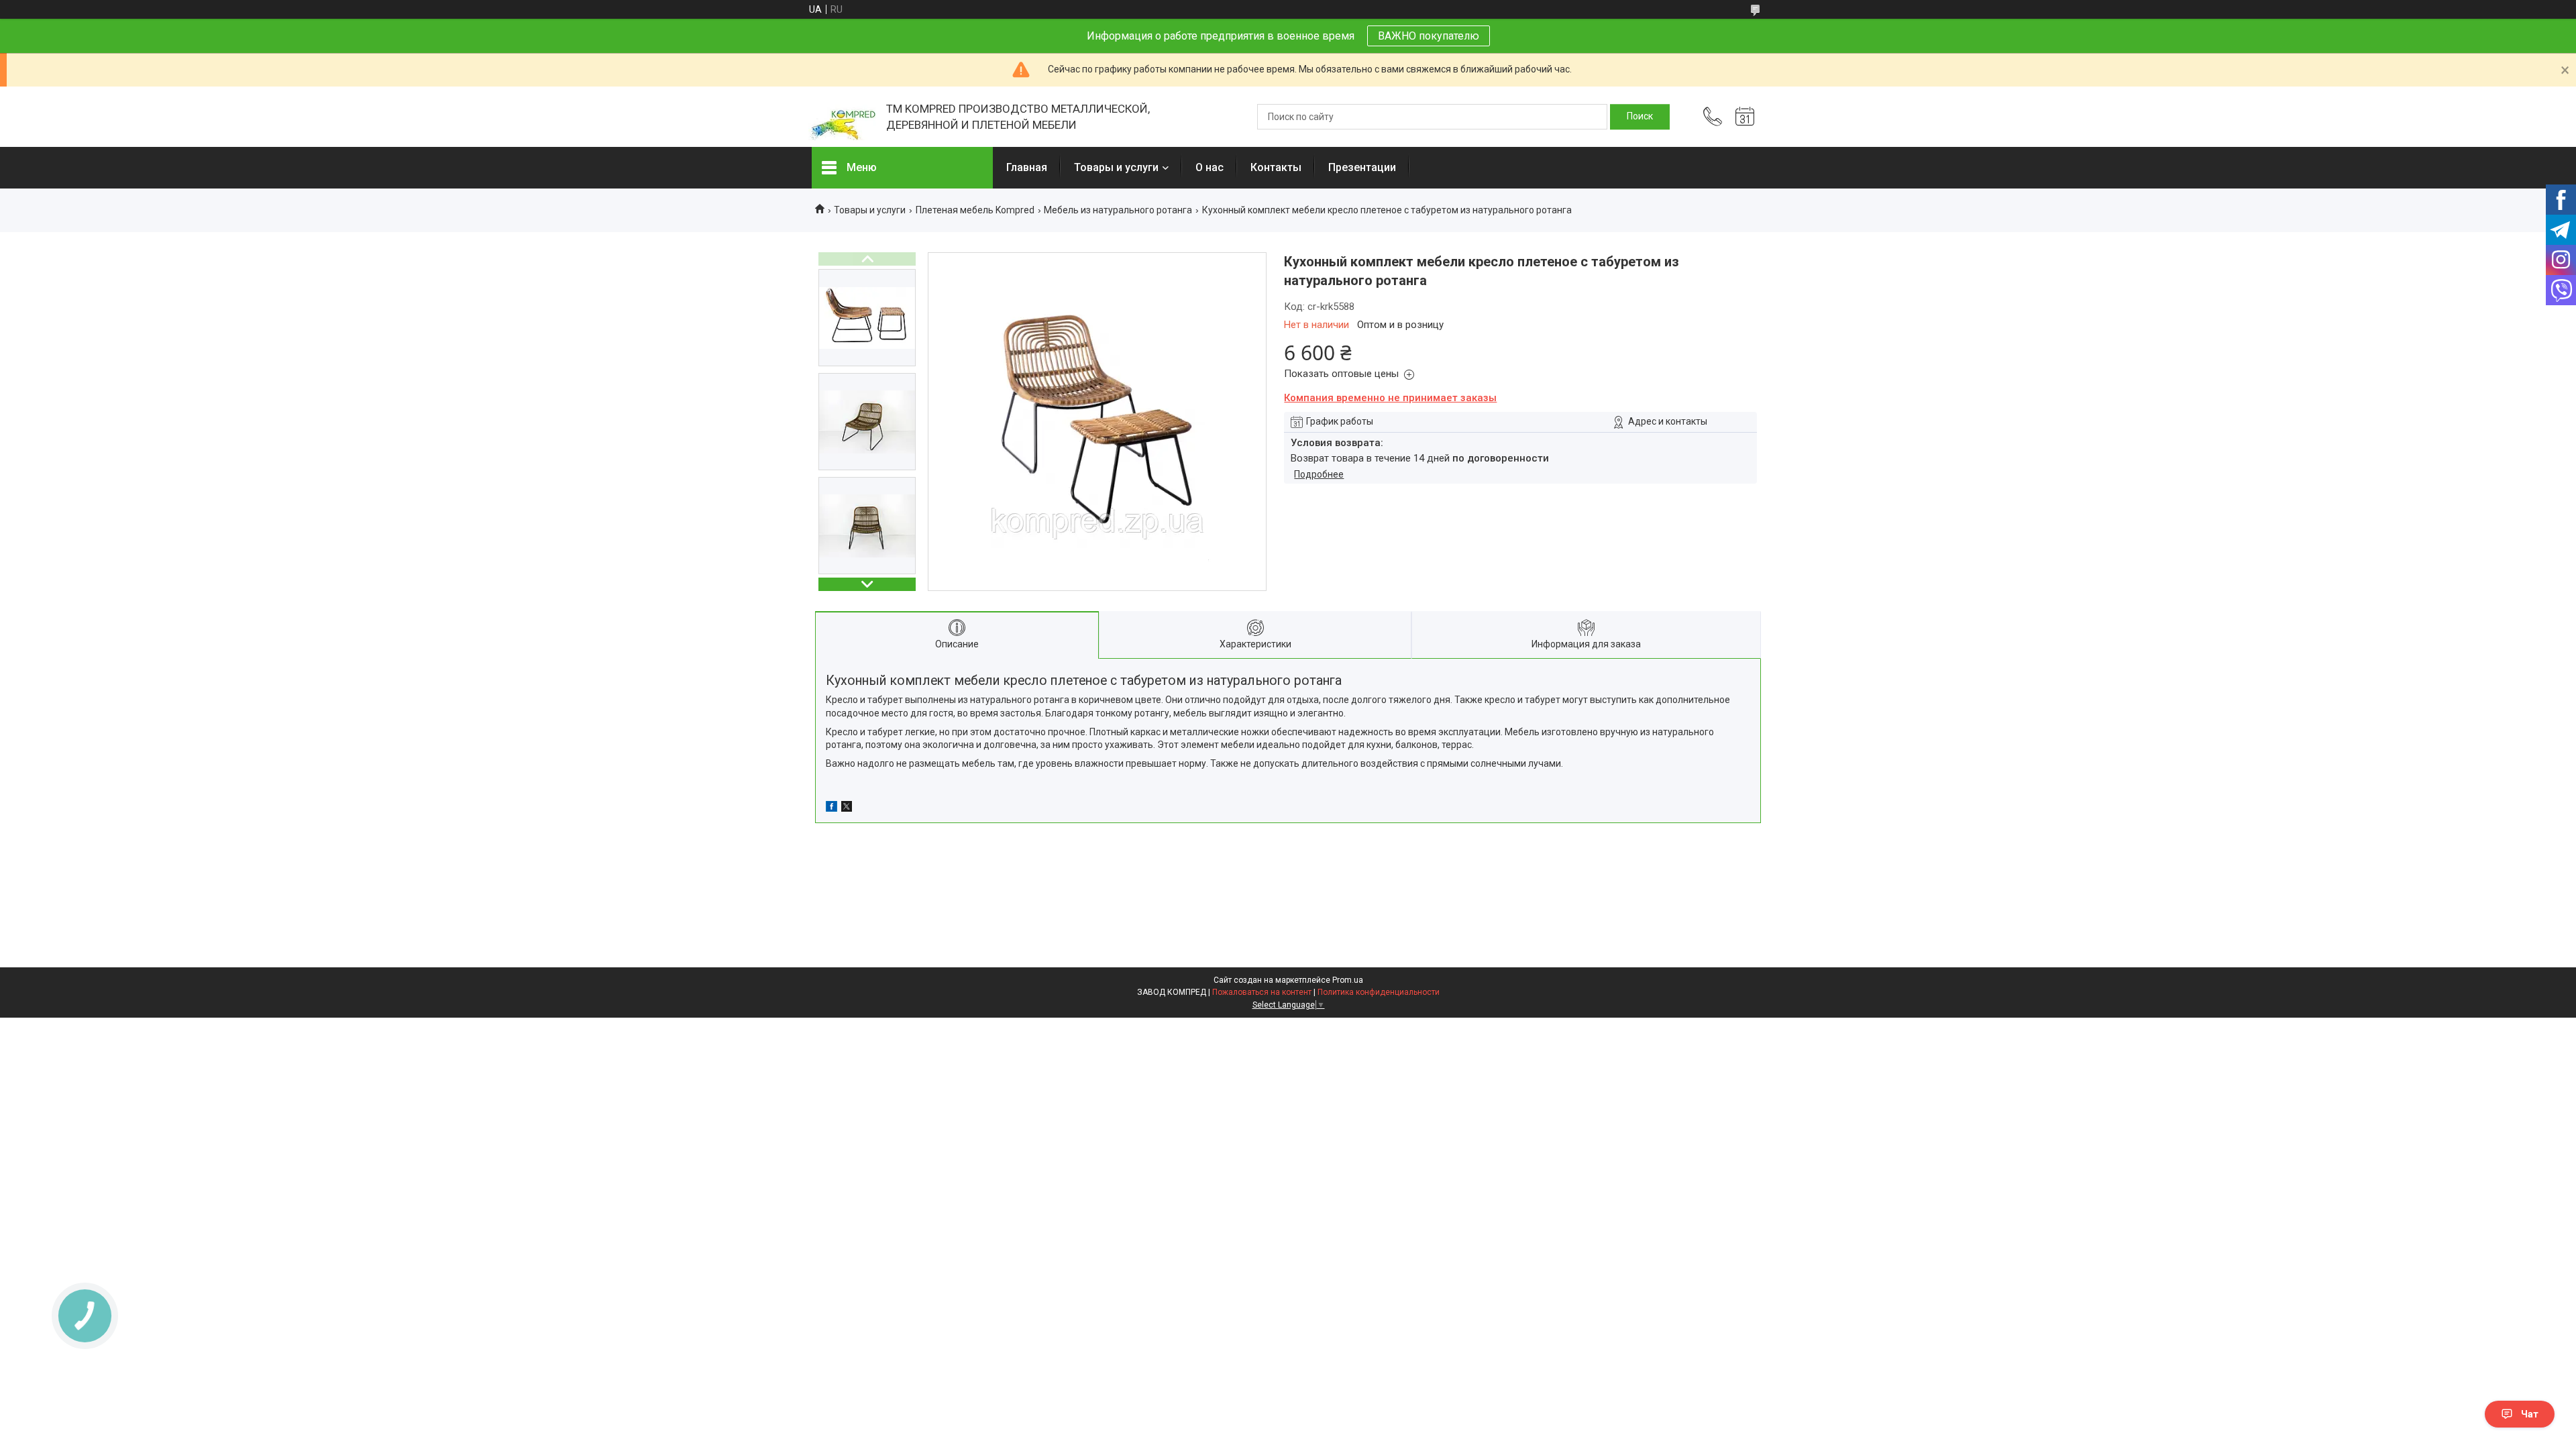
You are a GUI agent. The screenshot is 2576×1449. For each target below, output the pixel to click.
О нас (1210, 167)
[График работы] (1745, 117)
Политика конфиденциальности (1379, 992)
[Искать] (1640, 117)
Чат (2530, 1414)
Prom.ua (1348, 980)
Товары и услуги (1116, 167)
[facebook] (831, 808)
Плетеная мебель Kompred (975, 210)
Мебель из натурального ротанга (1118, 210)
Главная (1027, 167)
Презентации (1362, 167)
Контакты (1276, 167)
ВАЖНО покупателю (1429, 36)
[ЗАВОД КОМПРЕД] (842, 117)
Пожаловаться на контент (1262, 992)
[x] (847, 808)
